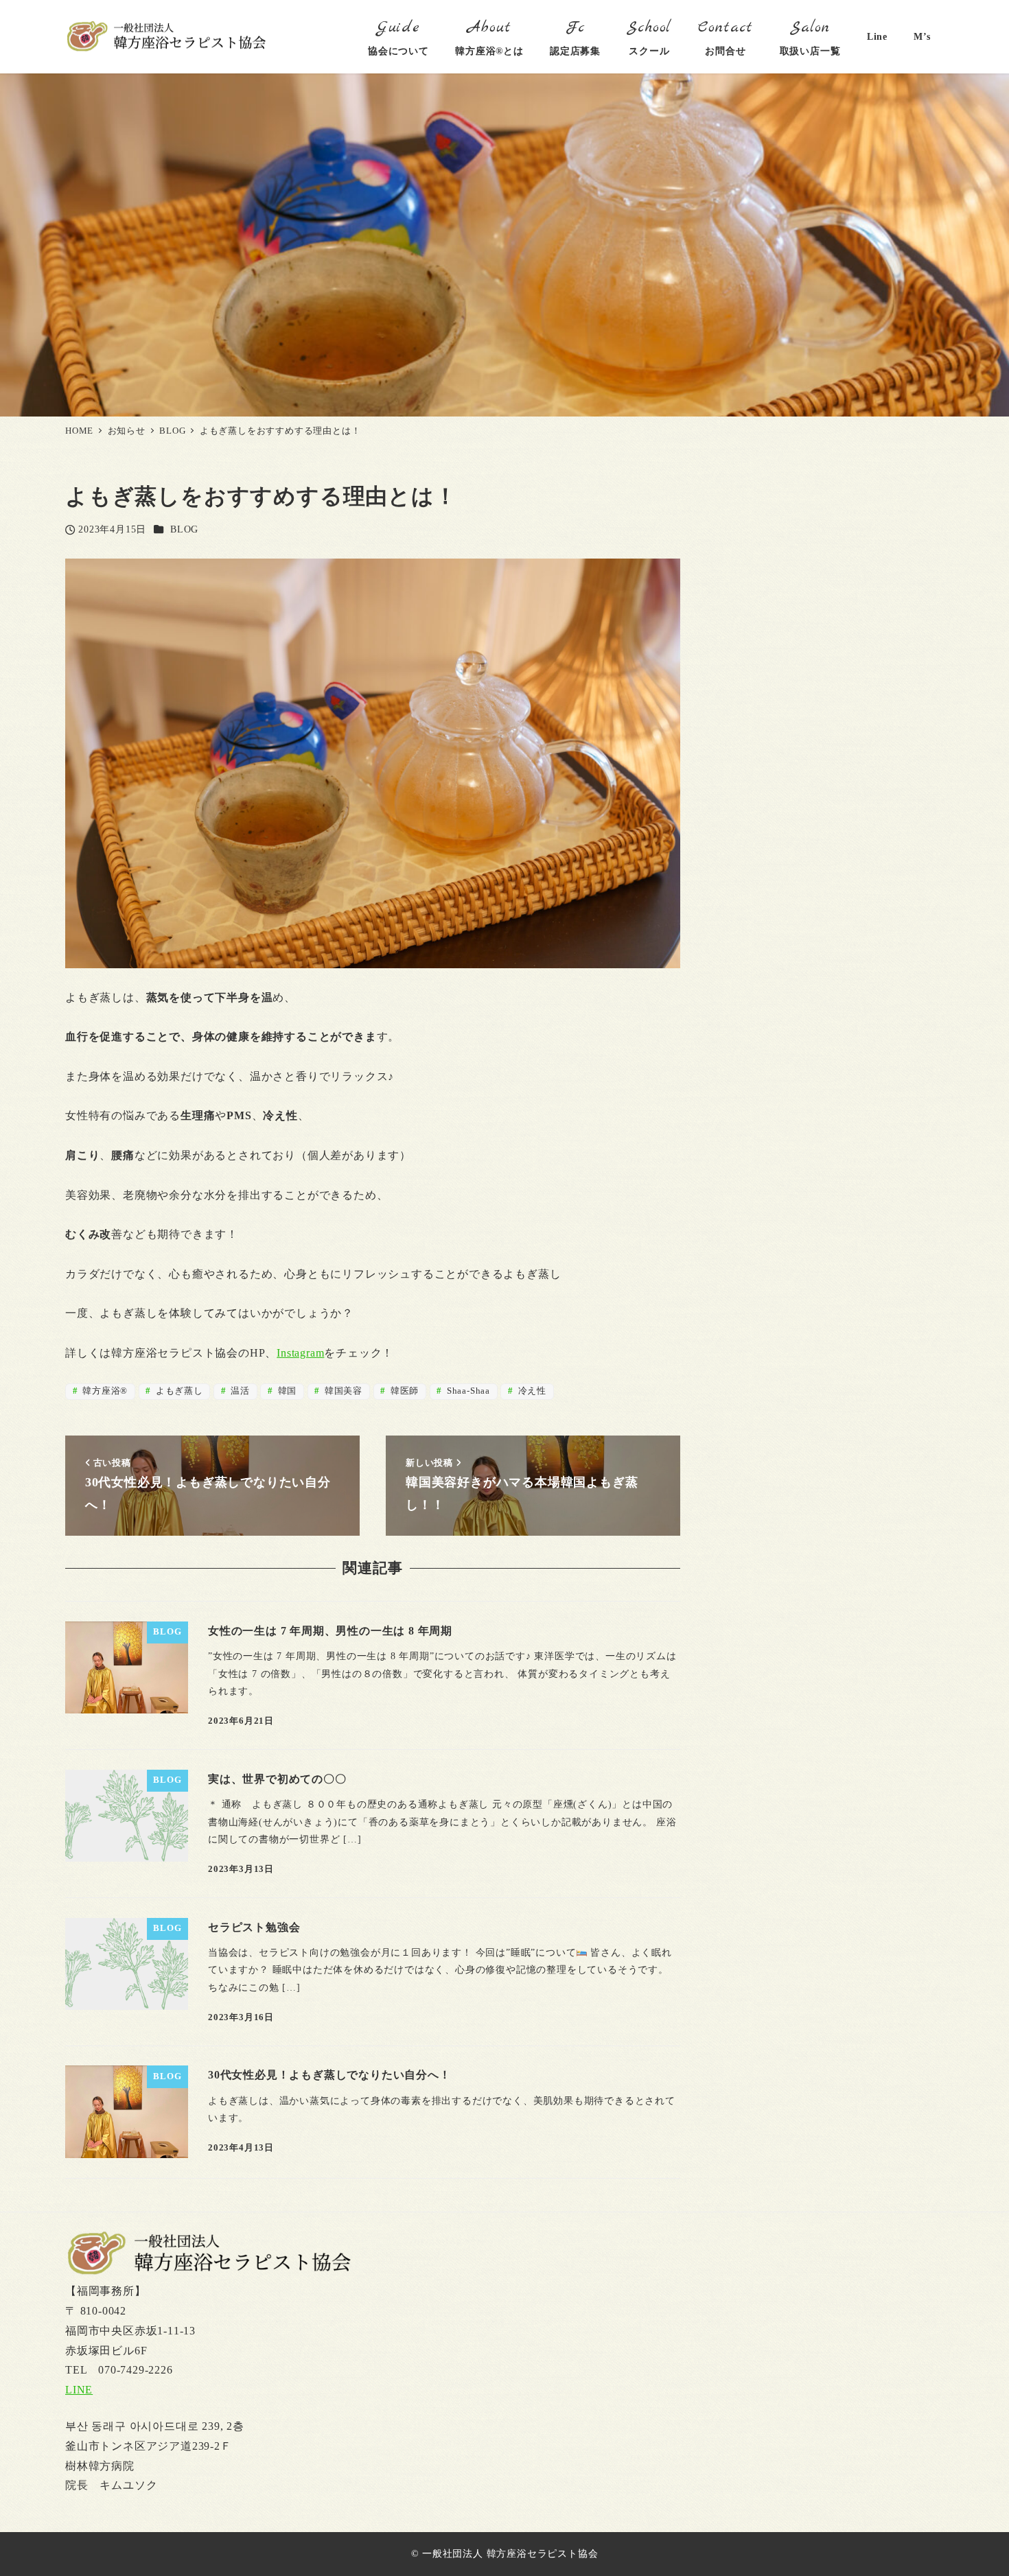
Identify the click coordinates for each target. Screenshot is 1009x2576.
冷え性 (531, 1391)
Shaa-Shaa (467, 1391)
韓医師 (403, 1391)
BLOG (184, 529)
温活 (239, 1391)
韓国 (286, 1391)
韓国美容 (342, 1391)
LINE (79, 2390)
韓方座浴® (104, 1391)
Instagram (300, 1353)
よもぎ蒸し (178, 1391)
